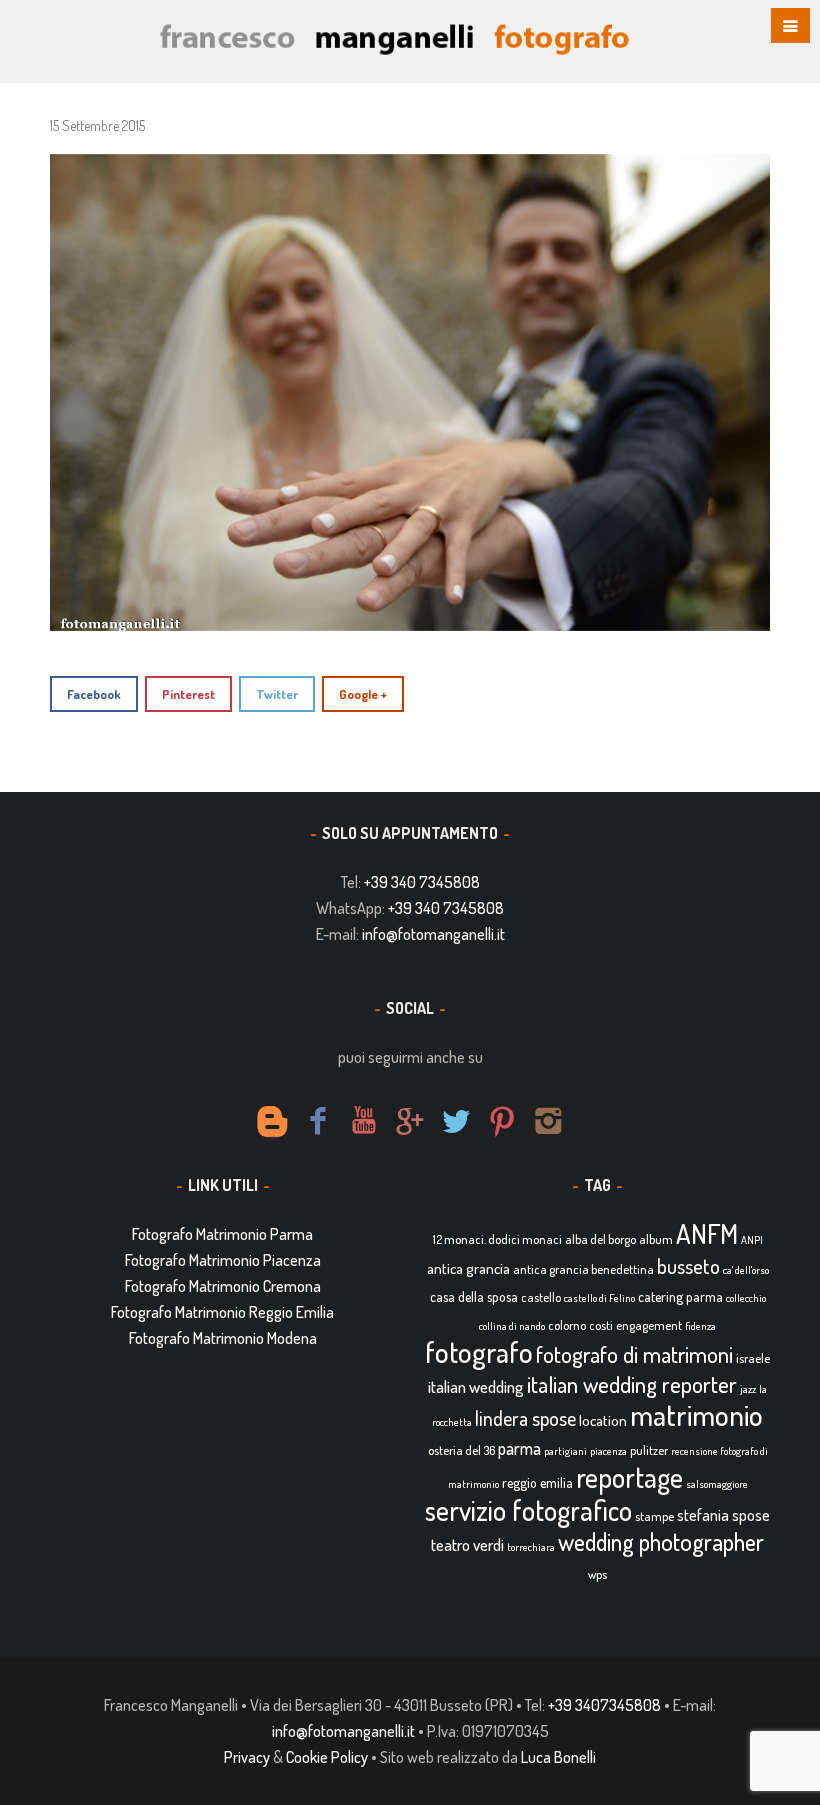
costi (601, 1325)
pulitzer (649, 1450)
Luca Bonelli (558, 1757)
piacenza (608, 1451)
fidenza (700, 1326)
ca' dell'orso (746, 1270)
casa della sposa (474, 1296)
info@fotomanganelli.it (433, 934)
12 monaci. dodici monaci (497, 1239)
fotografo (479, 1351)
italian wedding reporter (632, 1383)
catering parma (680, 1296)
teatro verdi (467, 1544)
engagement (649, 1325)
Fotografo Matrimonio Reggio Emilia (222, 1312)
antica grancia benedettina (583, 1269)
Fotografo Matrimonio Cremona (223, 1286)
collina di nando (512, 1326)
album (656, 1239)
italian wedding (476, 1386)
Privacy (247, 1757)
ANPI (752, 1240)
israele (753, 1358)
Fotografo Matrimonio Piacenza (223, 1260)
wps (597, 1574)
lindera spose (525, 1418)
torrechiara (531, 1547)
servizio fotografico (528, 1510)
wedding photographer (661, 1541)
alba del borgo (600, 1239)
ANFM (707, 1233)
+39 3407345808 (604, 1705)
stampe (654, 1516)
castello (541, 1297)
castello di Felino (599, 1298)
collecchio (746, 1298)
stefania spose (723, 1515)
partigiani (565, 1451)
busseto (688, 1266)
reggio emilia (537, 1482)
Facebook (94, 694)
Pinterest (188, 694)
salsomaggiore (717, 1484)
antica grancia (468, 1268)
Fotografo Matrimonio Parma (222, 1234)
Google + (363, 694)
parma (519, 1448)
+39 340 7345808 (422, 882)
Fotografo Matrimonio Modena (223, 1338)
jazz (748, 1389)
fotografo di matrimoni (634, 1354)
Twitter (277, 694)
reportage (629, 1477)
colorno (567, 1325)
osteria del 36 (461, 1450)
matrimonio (696, 1414)
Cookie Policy (327, 1757)
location (603, 1420)
